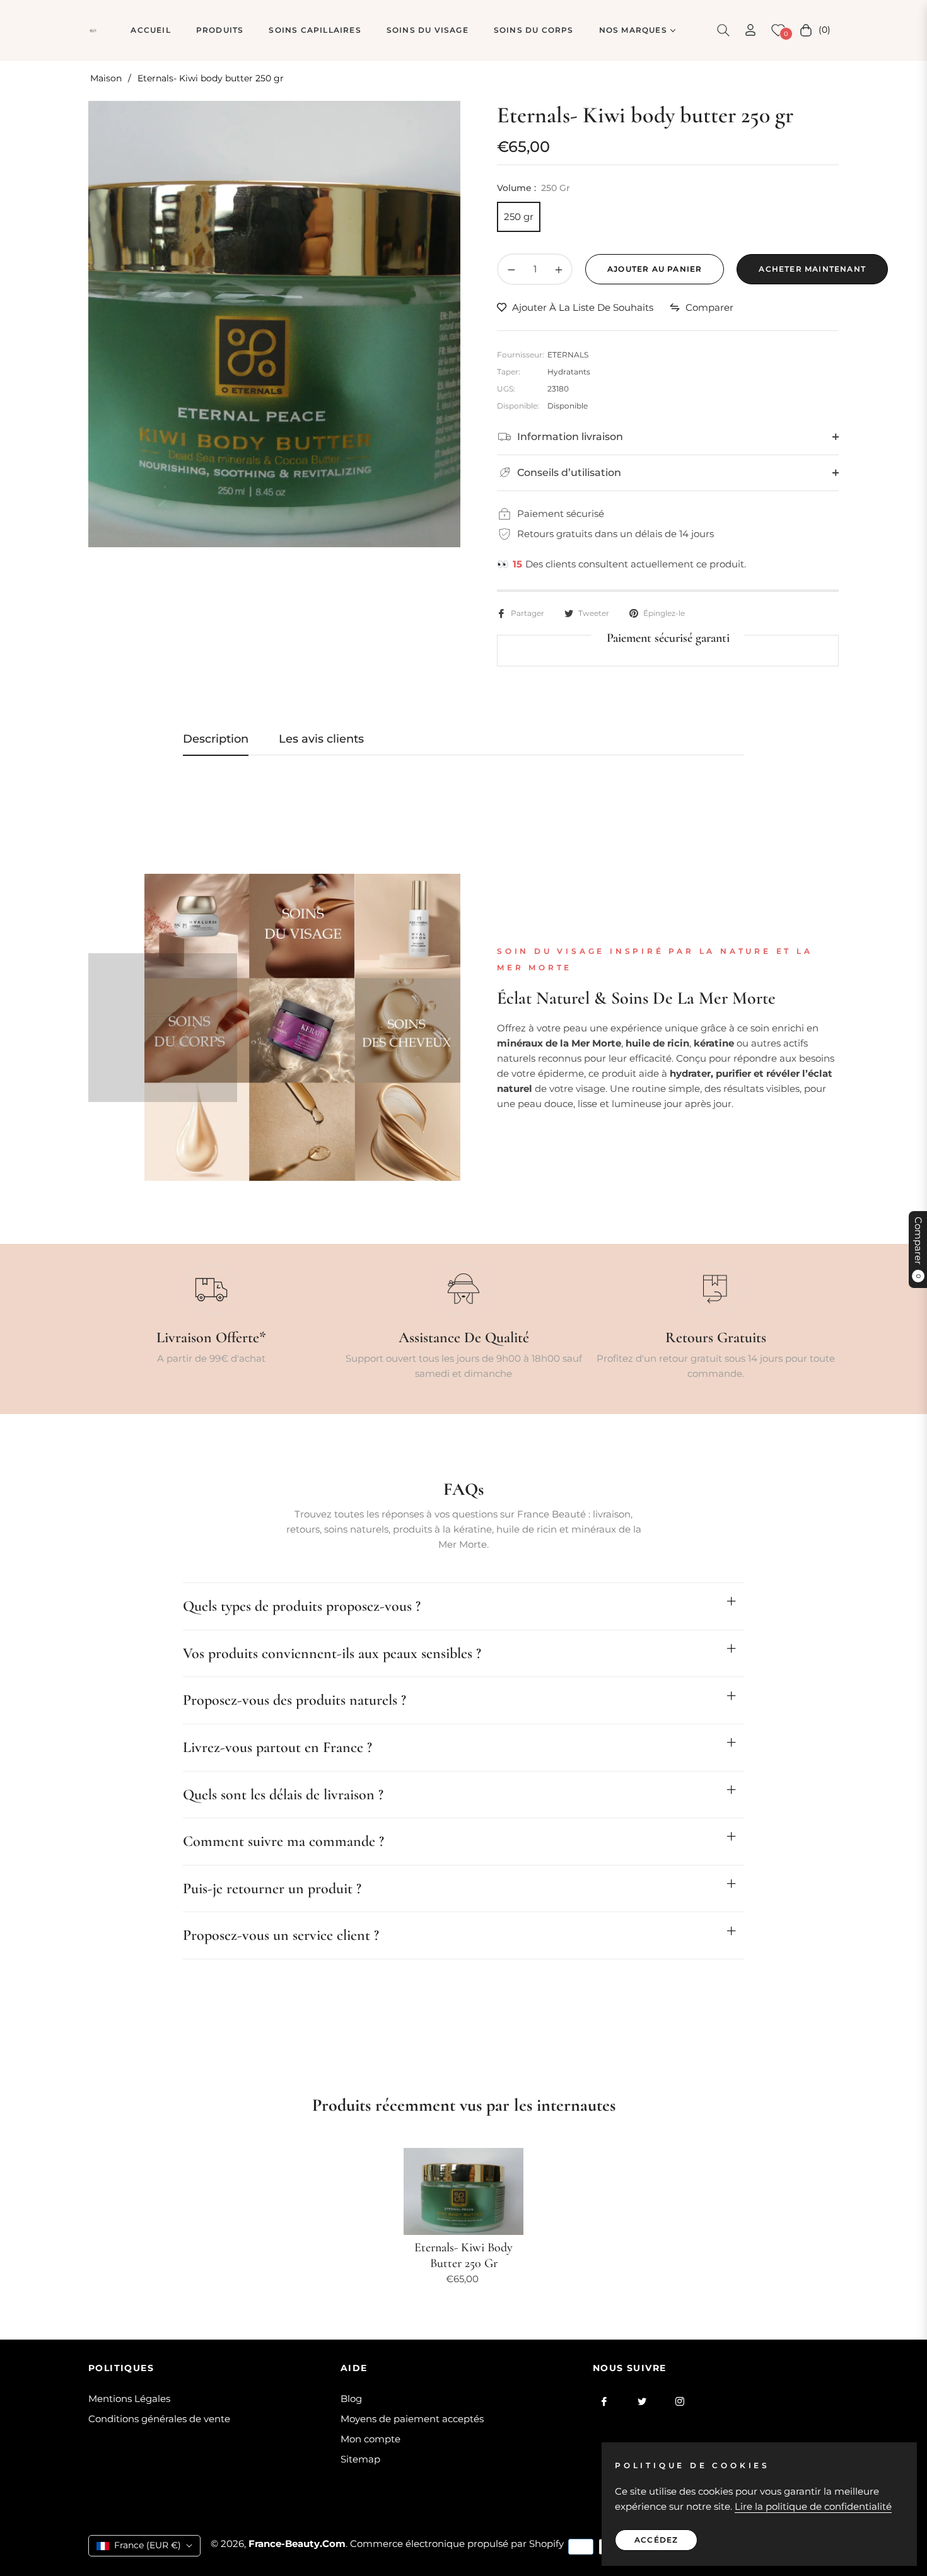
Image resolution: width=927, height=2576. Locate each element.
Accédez (656, 2540)
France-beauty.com (297, 2544)
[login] (750, 30)
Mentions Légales (129, 2399)
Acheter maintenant (812, 269)
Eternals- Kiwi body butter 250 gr (463, 2255)
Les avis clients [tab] (321, 739)
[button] (723, 30)
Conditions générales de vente (159, 2419)
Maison (106, 78)
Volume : (533, 188)
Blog (351, 2399)
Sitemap (360, 2459)
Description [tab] (216, 739)
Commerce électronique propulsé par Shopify (457, 2544)
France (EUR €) (148, 2545)
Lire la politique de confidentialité (813, 2506)
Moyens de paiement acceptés (412, 2419)
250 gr (519, 217)
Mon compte (370, 2439)
